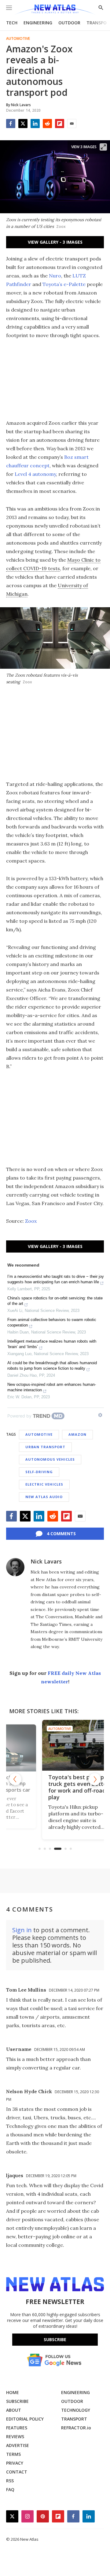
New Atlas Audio (44, 1497)
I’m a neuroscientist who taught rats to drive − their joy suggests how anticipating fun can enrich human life (56, 1279)
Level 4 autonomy (35, 474)
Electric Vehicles (44, 1484)
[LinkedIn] (35, 124)
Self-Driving (39, 1472)
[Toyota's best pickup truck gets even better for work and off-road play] (55, 1745)
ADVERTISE (18, 2445)
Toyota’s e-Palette (64, 284)
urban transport (45, 1447)
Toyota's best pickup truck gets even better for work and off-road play (53, 1787)
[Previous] (15, 1779)
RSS (10, 2481)
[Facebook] (11, 124)
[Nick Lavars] (15, 1567)
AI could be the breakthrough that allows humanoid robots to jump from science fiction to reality (52, 1366)
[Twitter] (23, 124)
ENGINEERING (38, 23)
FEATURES (17, 2428)
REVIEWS (15, 2437)
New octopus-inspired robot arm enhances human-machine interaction (52, 1387)
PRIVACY (15, 2463)
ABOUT (14, 2410)
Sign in (22, 1930)
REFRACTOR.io (76, 2428)
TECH (12, 23)
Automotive (18, 39)
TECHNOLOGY (76, 2410)
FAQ (10, 2489)
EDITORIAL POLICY (25, 2419)
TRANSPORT (74, 2419)
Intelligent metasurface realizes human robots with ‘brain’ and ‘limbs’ (52, 1344)
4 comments (61, 1534)
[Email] (72, 124)
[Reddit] (47, 124)
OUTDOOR (69, 23)
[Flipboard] (60, 124)
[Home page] (55, 10)
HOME (13, 2392)
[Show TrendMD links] (100, 1415)
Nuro (55, 276)
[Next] (95, 1779)
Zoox (31, 1221)
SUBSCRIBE (17, 2401)
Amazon (77, 1434)
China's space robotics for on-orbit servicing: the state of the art (55, 1301)
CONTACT (17, 2472)
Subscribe (55, 2339)
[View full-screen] (103, 147)
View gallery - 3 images (55, 242)
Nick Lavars (46, 1561)
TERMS (13, 2454)
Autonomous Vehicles (50, 1459)
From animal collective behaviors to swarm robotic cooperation (52, 1322)
